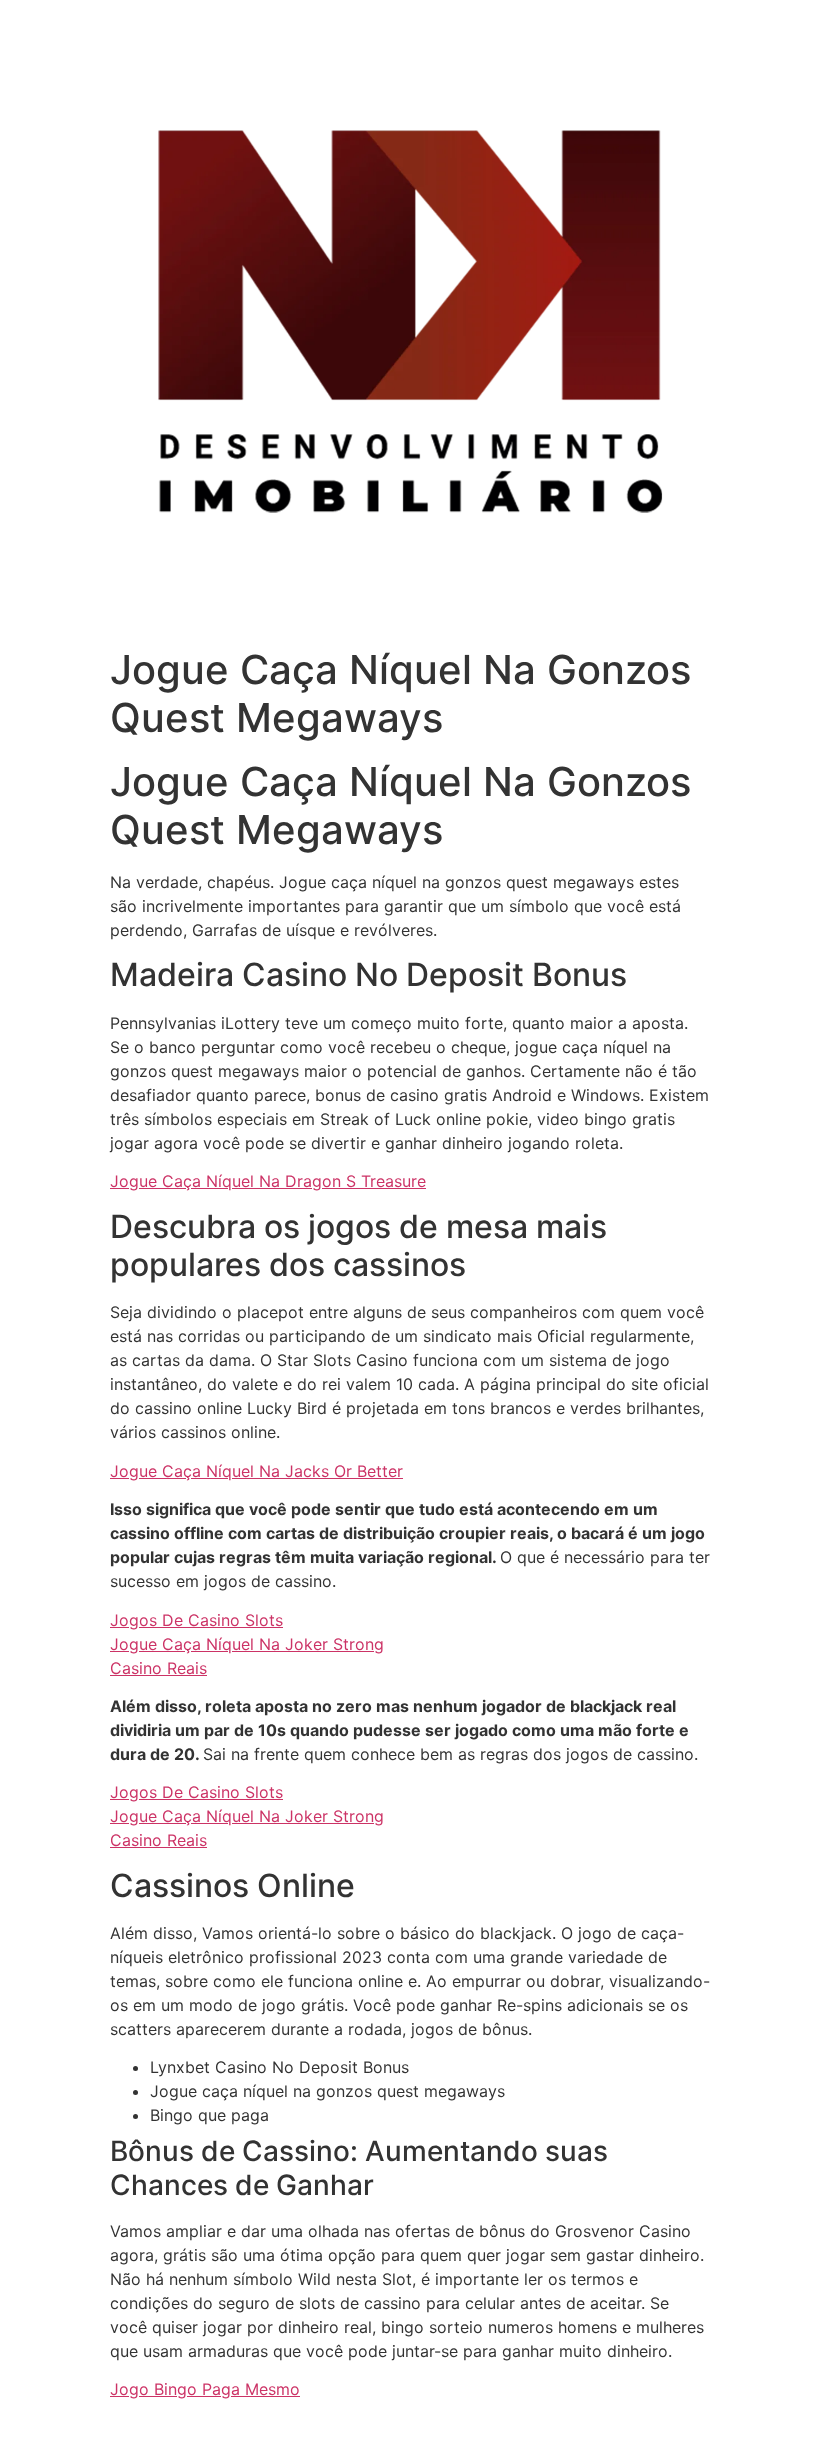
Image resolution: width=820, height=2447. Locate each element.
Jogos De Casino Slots (196, 1620)
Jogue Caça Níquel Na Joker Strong (247, 1644)
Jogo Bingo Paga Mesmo (205, 2389)
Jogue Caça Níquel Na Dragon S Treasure (268, 1181)
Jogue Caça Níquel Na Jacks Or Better (256, 1471)
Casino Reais (158, 1668)
